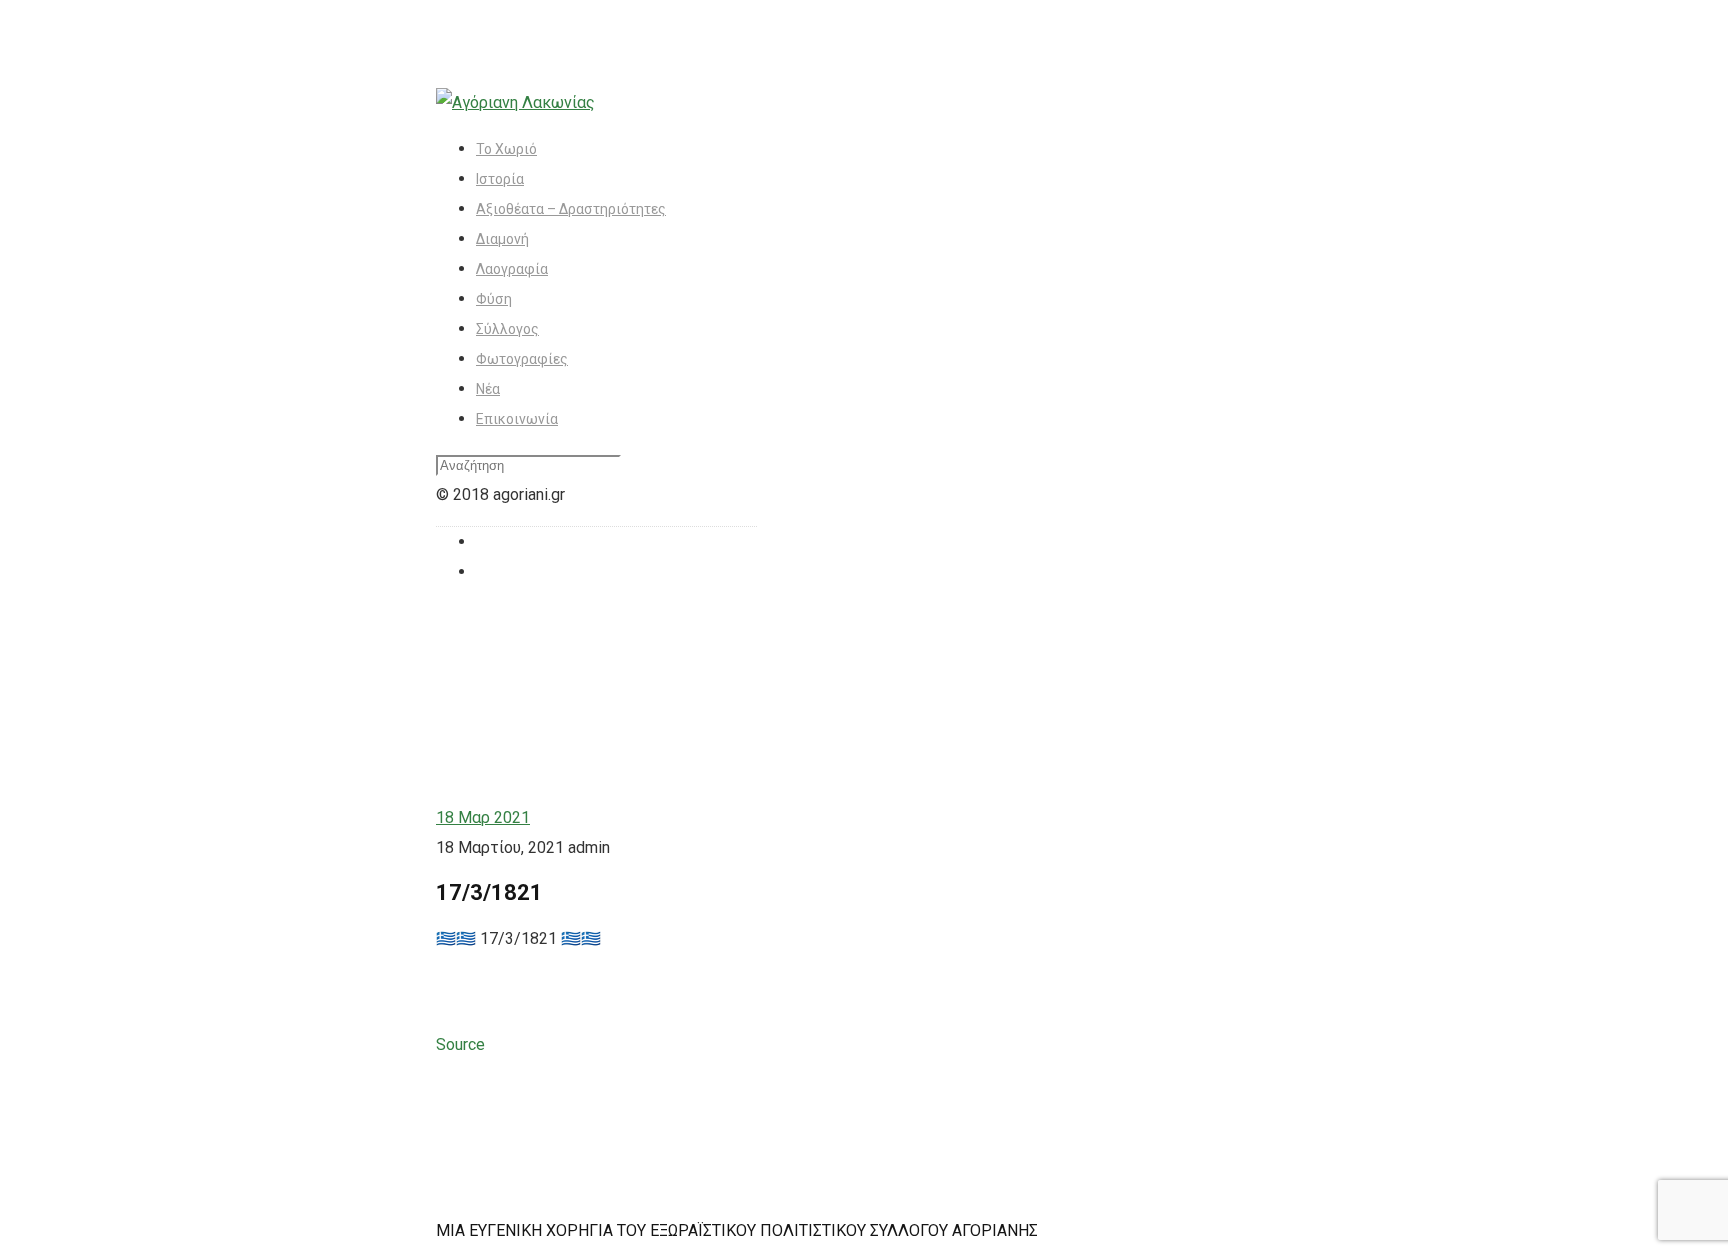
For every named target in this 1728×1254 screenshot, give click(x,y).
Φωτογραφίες (522, 359)
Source (460, 1044)
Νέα (488, 389)
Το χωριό (506, 149)
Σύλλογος (507, 329)
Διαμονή (502, 239)
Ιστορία (500, 179)
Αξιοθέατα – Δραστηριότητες (571, 209)
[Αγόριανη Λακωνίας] (515, 102)
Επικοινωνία (517, 419)
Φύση (494, 299)
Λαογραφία (512, 269)
